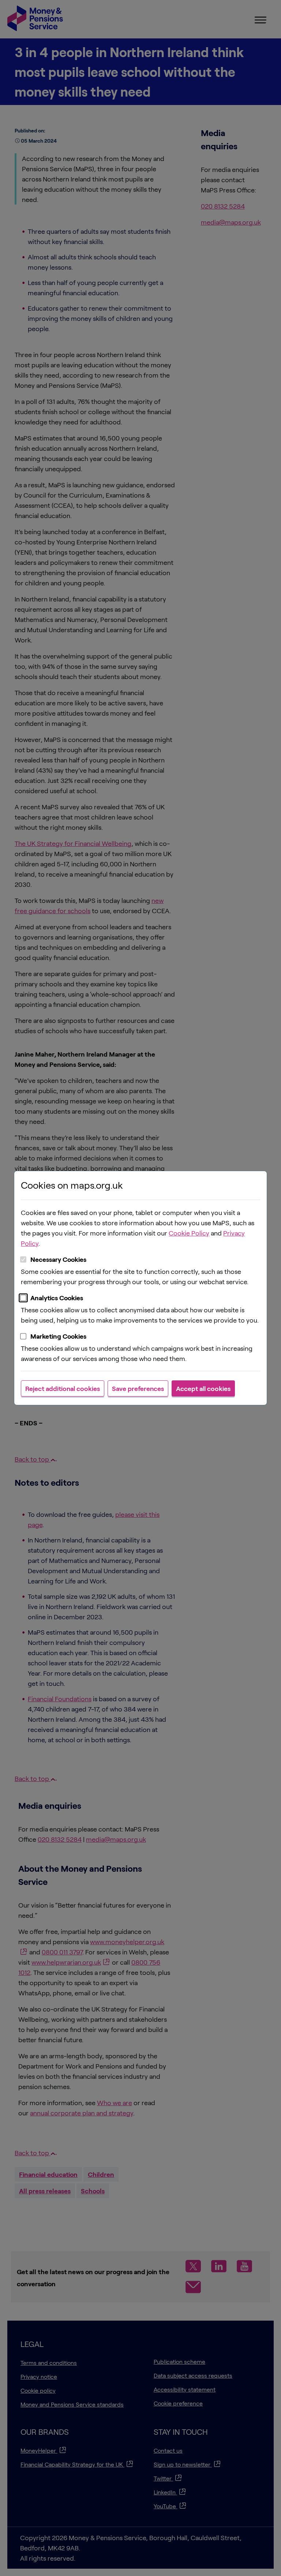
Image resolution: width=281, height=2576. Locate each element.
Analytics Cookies (57, 1298)
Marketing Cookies (58, 1336)
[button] (63, 1388)
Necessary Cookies (58, 1259)
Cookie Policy (189, 1233)
